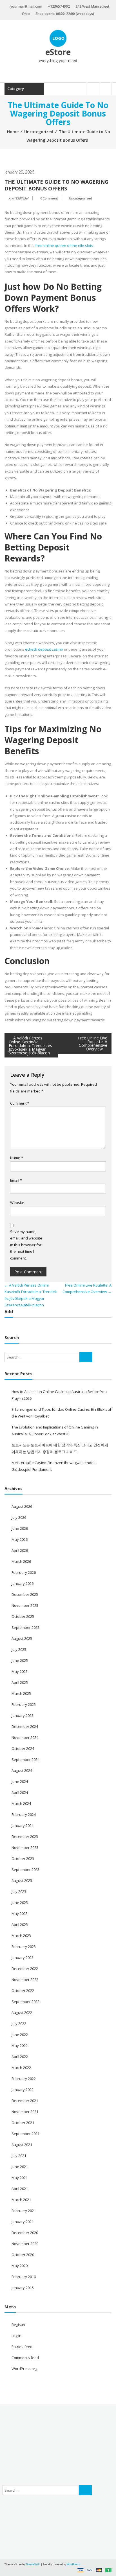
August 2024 (22, 1770)
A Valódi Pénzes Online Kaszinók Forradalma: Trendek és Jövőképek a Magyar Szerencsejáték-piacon (30, 1045)
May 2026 (20, 1539)
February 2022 (24, 2079)
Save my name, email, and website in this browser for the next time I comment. (26, 1245)
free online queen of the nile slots (64, 245)
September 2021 (25, 2134)
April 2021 (20, 2189)
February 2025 (24, 1704)
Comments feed (25, 2358)
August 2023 (22, 1881)
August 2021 (22, 2145)
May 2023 (20, 1914)
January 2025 (23, 1715)
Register (19, 2325)
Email (16, 1180)
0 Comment (49, 198)
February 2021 (24, 2211)
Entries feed (22, 2347)
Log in (16, 2336)
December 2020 (25, 2233)
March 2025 (21, 1693)
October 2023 (23, 1859)
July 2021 (19, 2156)
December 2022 (25, 1969)
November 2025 (25, 1605)
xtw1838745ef (18, 198)
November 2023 (25, 1847)
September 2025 (25, 1627)
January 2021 (23, 2222)
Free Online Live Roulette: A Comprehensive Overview (93, 1043)
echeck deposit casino (44, 649)
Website (17, 1203)
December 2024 (25, 1726)
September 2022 (25, 2002)
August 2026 (22, 1506)
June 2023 (20, 1903)
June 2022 (20, 2035)
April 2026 (20, 1550)
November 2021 (25, 2112)
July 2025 (19, 1649)
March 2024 (21, 1803)
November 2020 (25, 2244)
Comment (20, 1103)
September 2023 (25, 1870)
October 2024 (23, 1748)
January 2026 (23, 1583)
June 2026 (20, 1528)
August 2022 (22, 2013)
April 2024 (20, 1792)
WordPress (73, 2564)
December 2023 (25, 1836)
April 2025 (20, 1682)
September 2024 (25, 1759)
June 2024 (20, 1781)
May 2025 (20, 1671)
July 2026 (19, 1517)
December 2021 (25, 2101)
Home (13, 132)
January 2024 (23, 1825)
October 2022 (23, 1991)
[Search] (86, 1357)
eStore (58, 52)
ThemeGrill (33, 2564)
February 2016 (24, 2277)
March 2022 (21, 2068)
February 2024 (24, 1814)
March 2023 (21, 1936)
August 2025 (22, 1638)
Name (17, 1158)
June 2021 (20, 2167)
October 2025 (23, 1616)
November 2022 (25, 1980)
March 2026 (21, 1561)
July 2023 (19, 1892)
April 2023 (20, 1925)
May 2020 (20, 2266)
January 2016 (23, 2288)
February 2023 (24, 1947)
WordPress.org (24, 2369)
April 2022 (20, 2057)
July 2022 (19, 2024)
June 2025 (20, 1660)
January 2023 (23, 1958)
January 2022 (23, 2090)
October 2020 (23, 2255)
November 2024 (25, 1737)
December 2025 (25, 1594)
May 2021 (20, 2178)
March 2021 (21, 2200)
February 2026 (24, 1572)
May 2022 (20, 2046)
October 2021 (23, 2123)
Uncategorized (39, 132)
